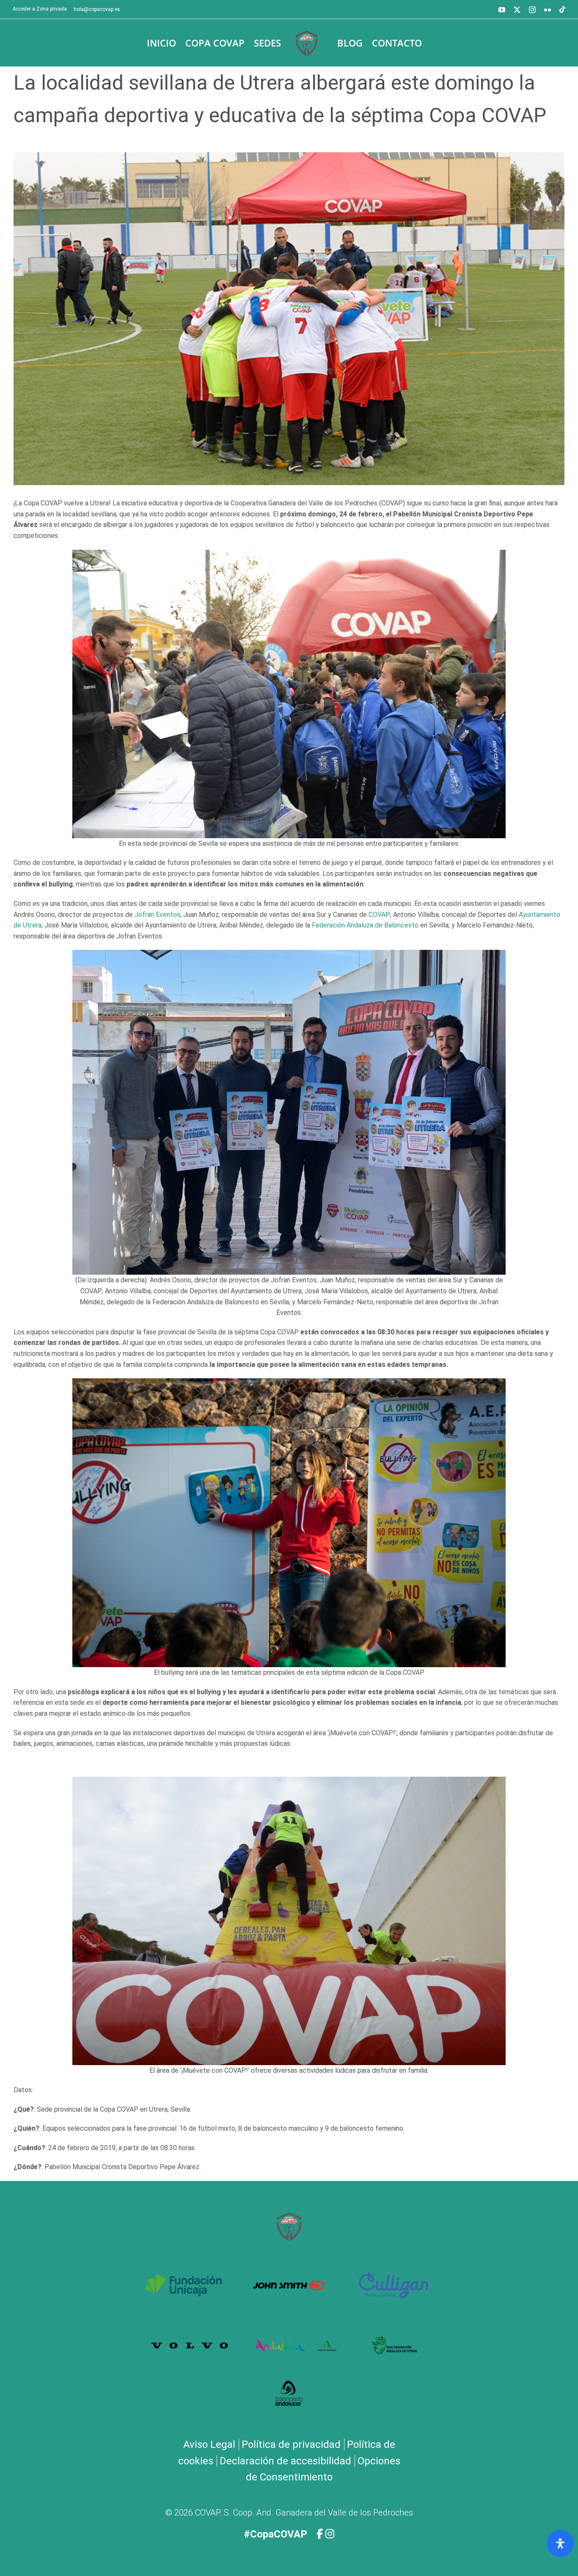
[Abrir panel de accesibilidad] (560, 2543)
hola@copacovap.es (97, 9)
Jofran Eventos (157, 915)
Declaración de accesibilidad (285, 2461)
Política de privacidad (291, 2444)
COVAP (379, 915)
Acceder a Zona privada (40, 9)
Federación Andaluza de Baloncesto (365, 925)
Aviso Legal (209, 2444)
